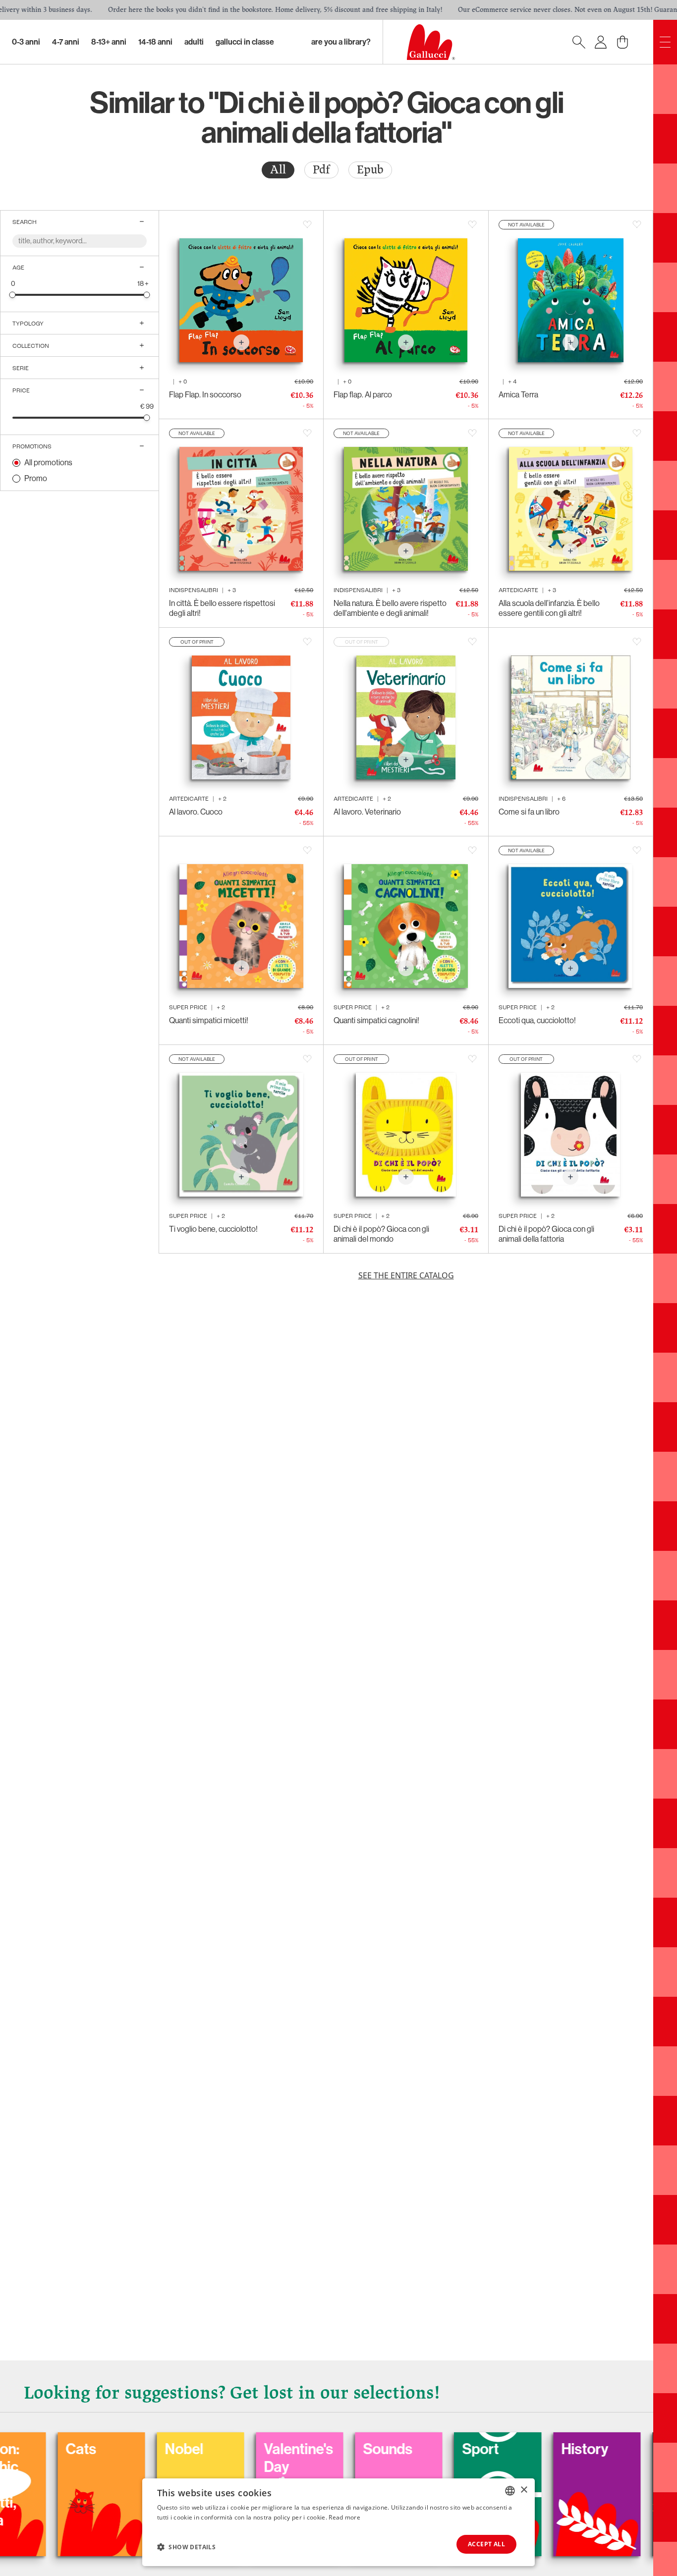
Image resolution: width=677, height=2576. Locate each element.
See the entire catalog (406, 1275)
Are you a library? (341, 42)
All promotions (48, 463)
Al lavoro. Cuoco (196, 812)
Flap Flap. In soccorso (205, 395)
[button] (186, 2547)
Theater (586, 2449)
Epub (370, 170)
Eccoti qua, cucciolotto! (537, 1020)
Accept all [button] (486, 2544)
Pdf (321, 170)
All (278, 170)
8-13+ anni (109, 42)
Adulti (194, 42)
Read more (344, 2517)
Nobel (84, 2449)
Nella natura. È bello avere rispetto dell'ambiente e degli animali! (390, 608)
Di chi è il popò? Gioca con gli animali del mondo (381, 1234)
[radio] (278, 170)
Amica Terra (518, 395)
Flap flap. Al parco (363, 395)
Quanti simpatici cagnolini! (376, 1020)
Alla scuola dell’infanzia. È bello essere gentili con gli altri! (549, 608)
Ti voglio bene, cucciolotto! (213, 1229)
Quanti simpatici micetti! (209, 1020)
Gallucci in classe (245, 42)
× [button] (524, 2490)
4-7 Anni (66, 42)
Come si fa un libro (529, 812)
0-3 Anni (26, 42)
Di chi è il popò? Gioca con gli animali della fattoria (546, 1234)
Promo (36, 478)
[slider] (13, 295)
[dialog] (338, 2522)
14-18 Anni (155, 42)
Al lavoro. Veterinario (367, 812)
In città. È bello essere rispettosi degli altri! (222, 608)
